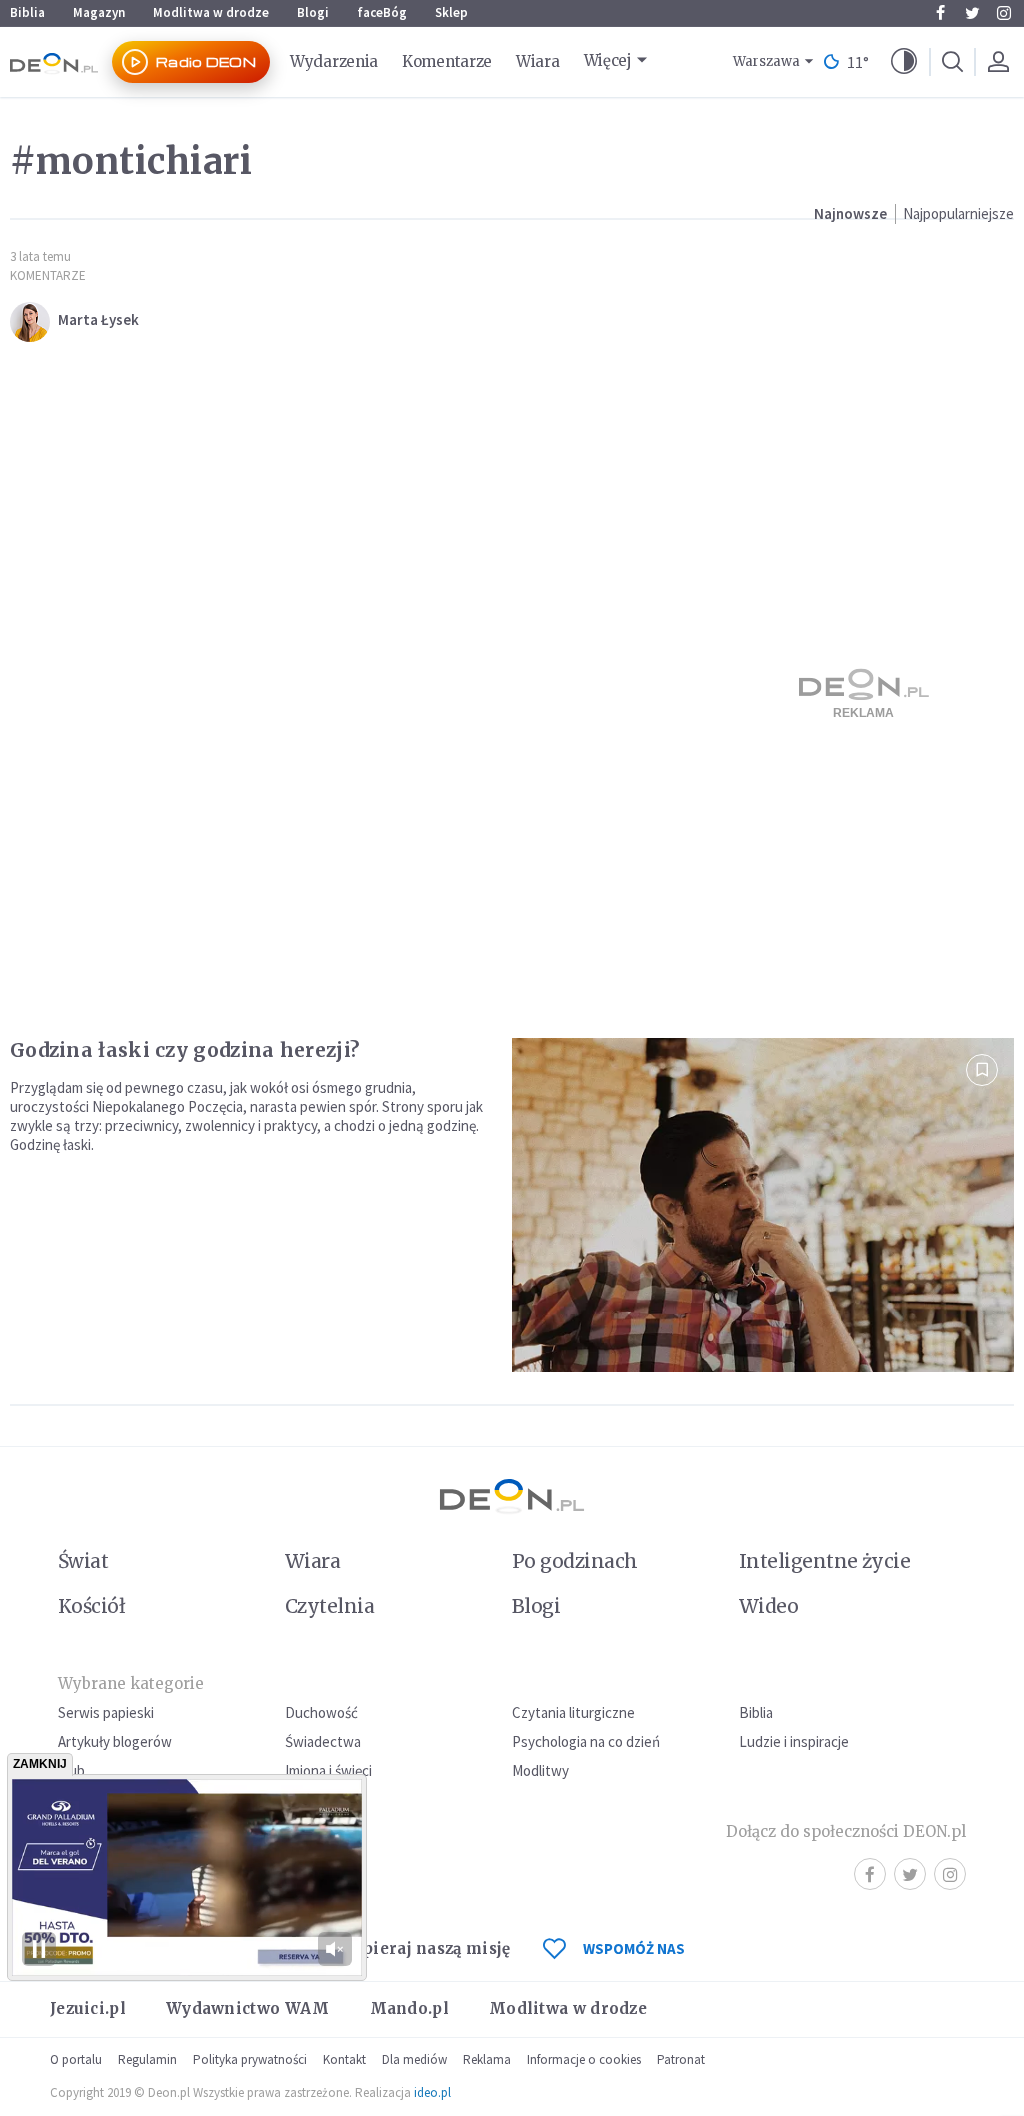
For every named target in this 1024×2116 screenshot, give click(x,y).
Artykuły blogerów (115, 1741)
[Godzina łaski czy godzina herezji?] (763, 1205)
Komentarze (447, 61)
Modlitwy (540, 1770)
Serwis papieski (106, 1712)
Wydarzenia (334, 61)
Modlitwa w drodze (211, 12)
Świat (83, 1561)
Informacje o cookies (584, 2059)
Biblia (27, 12)
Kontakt (344, 2059)
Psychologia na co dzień (586, 1741)
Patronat (681, 2059)
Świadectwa (323, 1741)
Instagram (1004, 13)
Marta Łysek (98, 319)
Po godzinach (575, 1561)
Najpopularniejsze (958, 213)
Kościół (91, 1606)
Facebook (940, 13)
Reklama (487, 2059)
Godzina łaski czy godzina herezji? (184, 1050)
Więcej (608, 60)
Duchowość (321, 1712)
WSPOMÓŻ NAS (634, 1948)
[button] (904, 62)
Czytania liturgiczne (573, 1712)
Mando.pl (409, 2008)
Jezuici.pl (88, 2008)
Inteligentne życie (824, 1561)
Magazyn (99, 12)
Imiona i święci (328, 1770)
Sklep (451, 12)
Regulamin (147, 2059)
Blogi (313, 12)
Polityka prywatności (250, 2059)
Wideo (768, 1606)
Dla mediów (414, 2059)
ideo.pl (432, 2092)
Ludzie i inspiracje (794, 1741)
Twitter (972, 13)
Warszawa (766, 61)
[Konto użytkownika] (998, 62)
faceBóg (382, 12)
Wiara (538, 61)
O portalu (76, 2059)
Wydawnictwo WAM (248, 2008)
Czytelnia (329, 1606)
